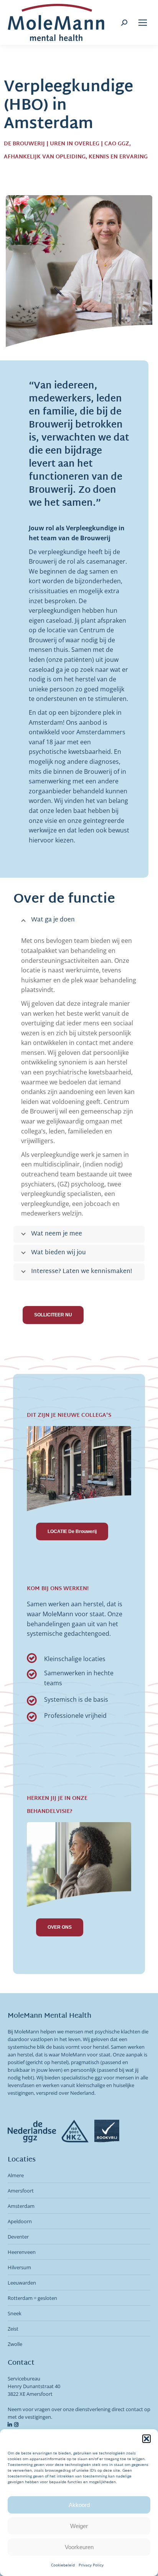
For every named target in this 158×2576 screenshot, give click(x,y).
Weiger (79, 2526)
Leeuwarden (22, 2283)
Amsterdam (21, 2206)
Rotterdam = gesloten (32, 2298)
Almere (16, 2175)
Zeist (13, 2329)
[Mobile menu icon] (143, 23)
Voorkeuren (79, 2547)
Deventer (18, 2237)
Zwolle (15, 2344)
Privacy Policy (91, 2565)
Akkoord (79, 2505)
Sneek (15, 2313)
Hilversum (19, 2267)
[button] (146, 2439)
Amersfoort (21, 2191)
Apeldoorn (20, 2221)
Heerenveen (22, 2252)
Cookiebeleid (63, 2565)
